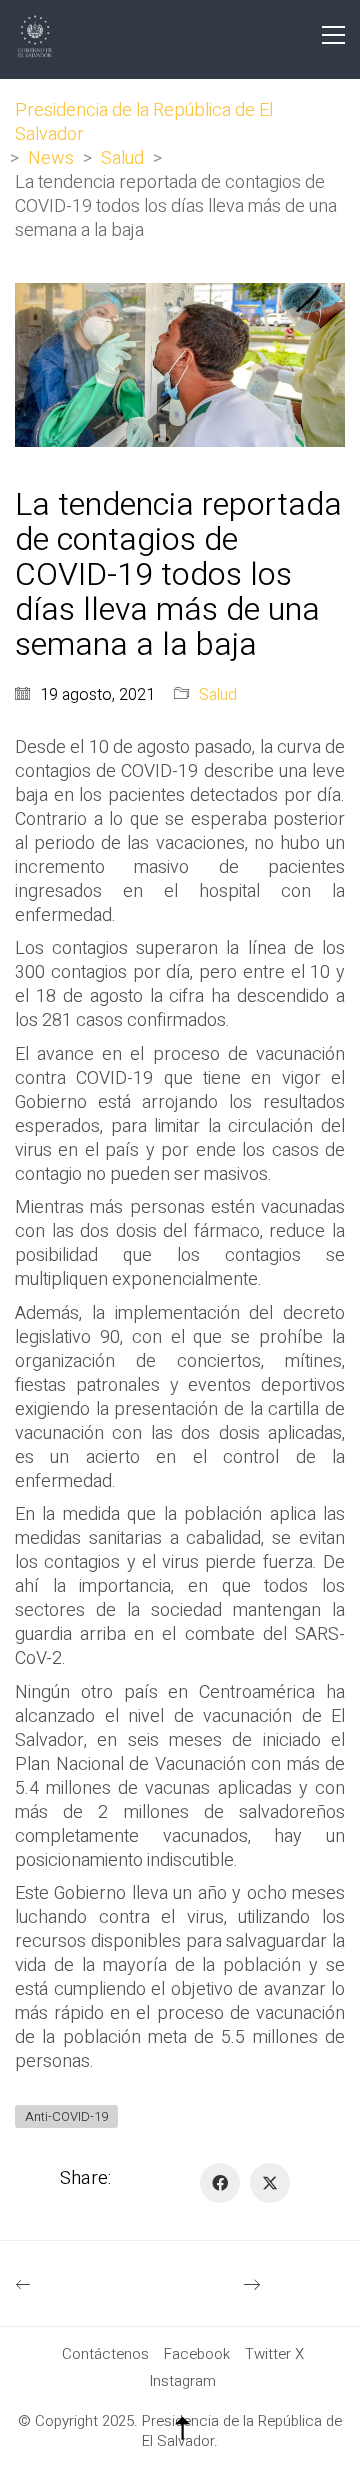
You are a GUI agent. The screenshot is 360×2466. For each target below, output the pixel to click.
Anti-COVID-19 (66, 2116)
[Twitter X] (270, 2183)
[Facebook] (220, 2183)
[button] (333, 35)
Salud (218, 695)
